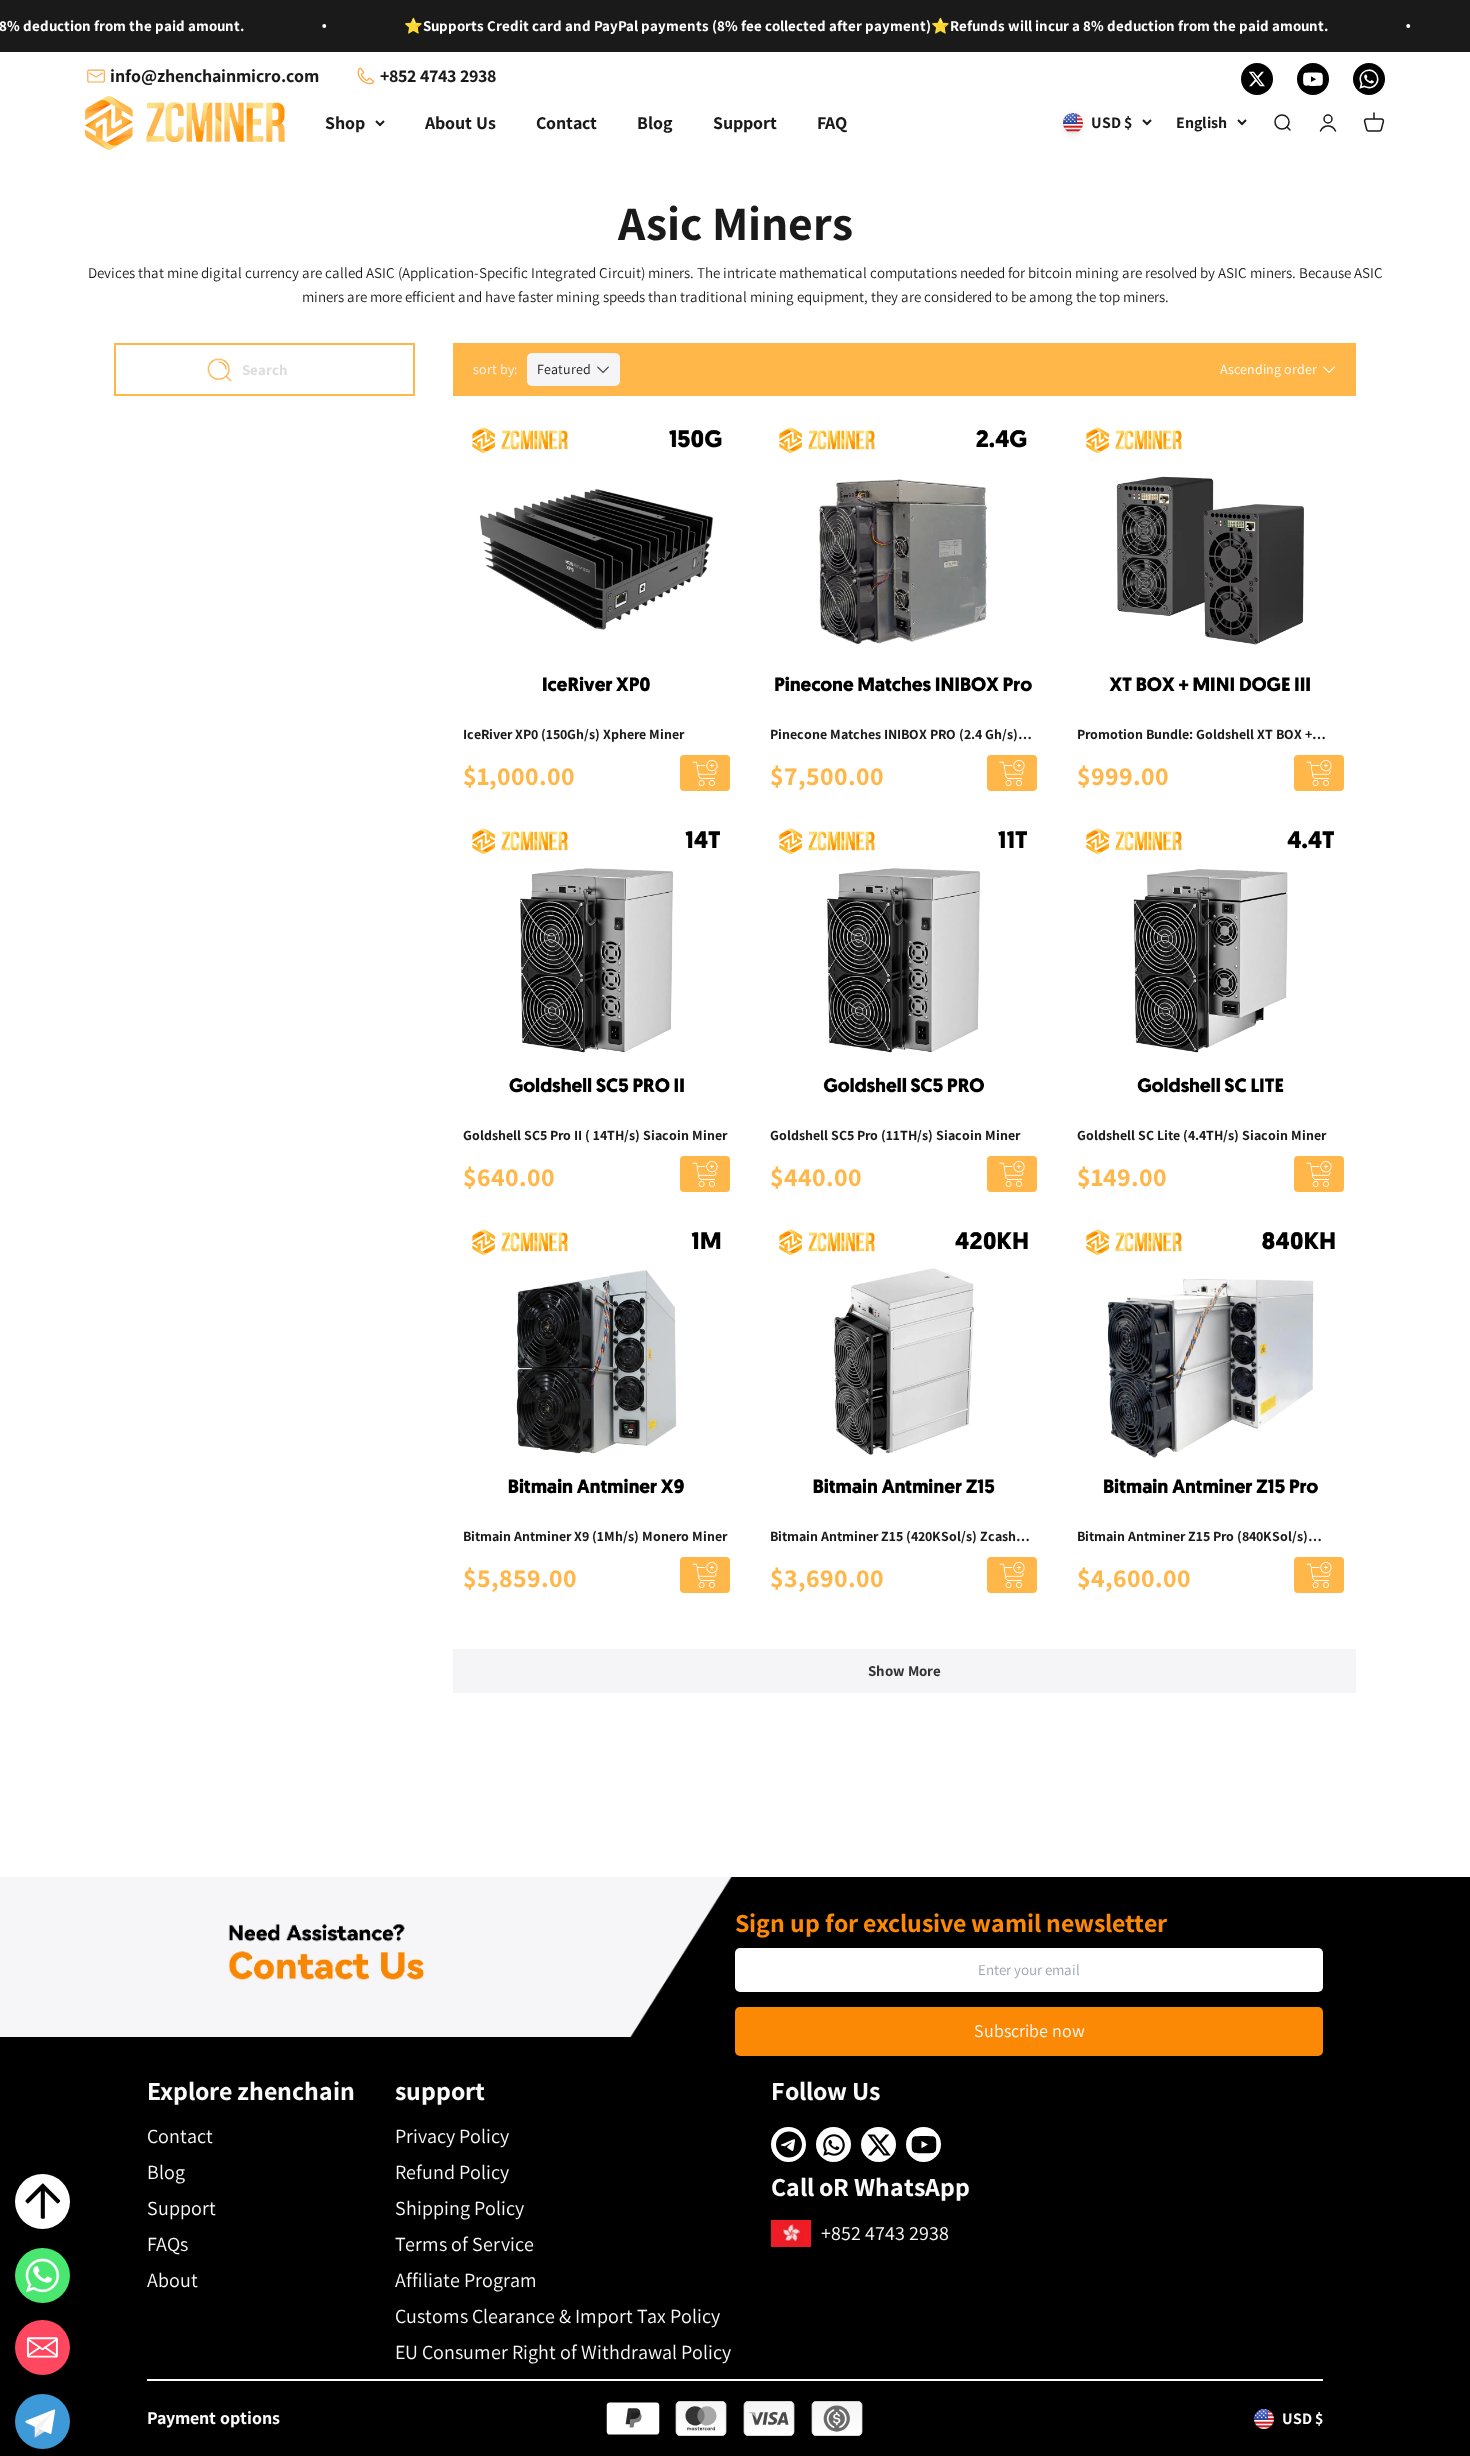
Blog (655, 122)
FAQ (832, 122)
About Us (460, 122)
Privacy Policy (452, 2136)
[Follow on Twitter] (1257, 79)
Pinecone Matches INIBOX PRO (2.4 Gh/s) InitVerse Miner (894, 735)
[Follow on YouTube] (1313, 79)
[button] (42, 2425)
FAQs (167, 2244)
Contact (566, 122)
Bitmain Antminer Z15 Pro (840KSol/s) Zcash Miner (1192, 1537)
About (172, 2280)
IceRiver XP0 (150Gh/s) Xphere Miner (573, 734)
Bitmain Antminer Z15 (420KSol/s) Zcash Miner (893, 1537)
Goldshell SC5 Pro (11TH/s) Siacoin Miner (895, 1135)
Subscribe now (1029, 2030)
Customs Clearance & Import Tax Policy (557, 2316)
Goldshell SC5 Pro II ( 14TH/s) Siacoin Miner (595, 1135)
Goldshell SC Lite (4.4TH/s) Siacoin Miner (1201, 1135)
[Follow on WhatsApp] (1369, 79)
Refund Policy (452, 2172)
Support (745, 122)
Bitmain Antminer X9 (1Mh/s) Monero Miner (595, 1536)
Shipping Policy (459, 2208)
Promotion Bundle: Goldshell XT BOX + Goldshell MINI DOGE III (1194, 735)
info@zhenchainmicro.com (214, 75)
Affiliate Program (466, 2280)
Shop (345, 122)
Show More (904, 1670)
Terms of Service (464, 2244)
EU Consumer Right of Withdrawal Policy (563, 2352)
